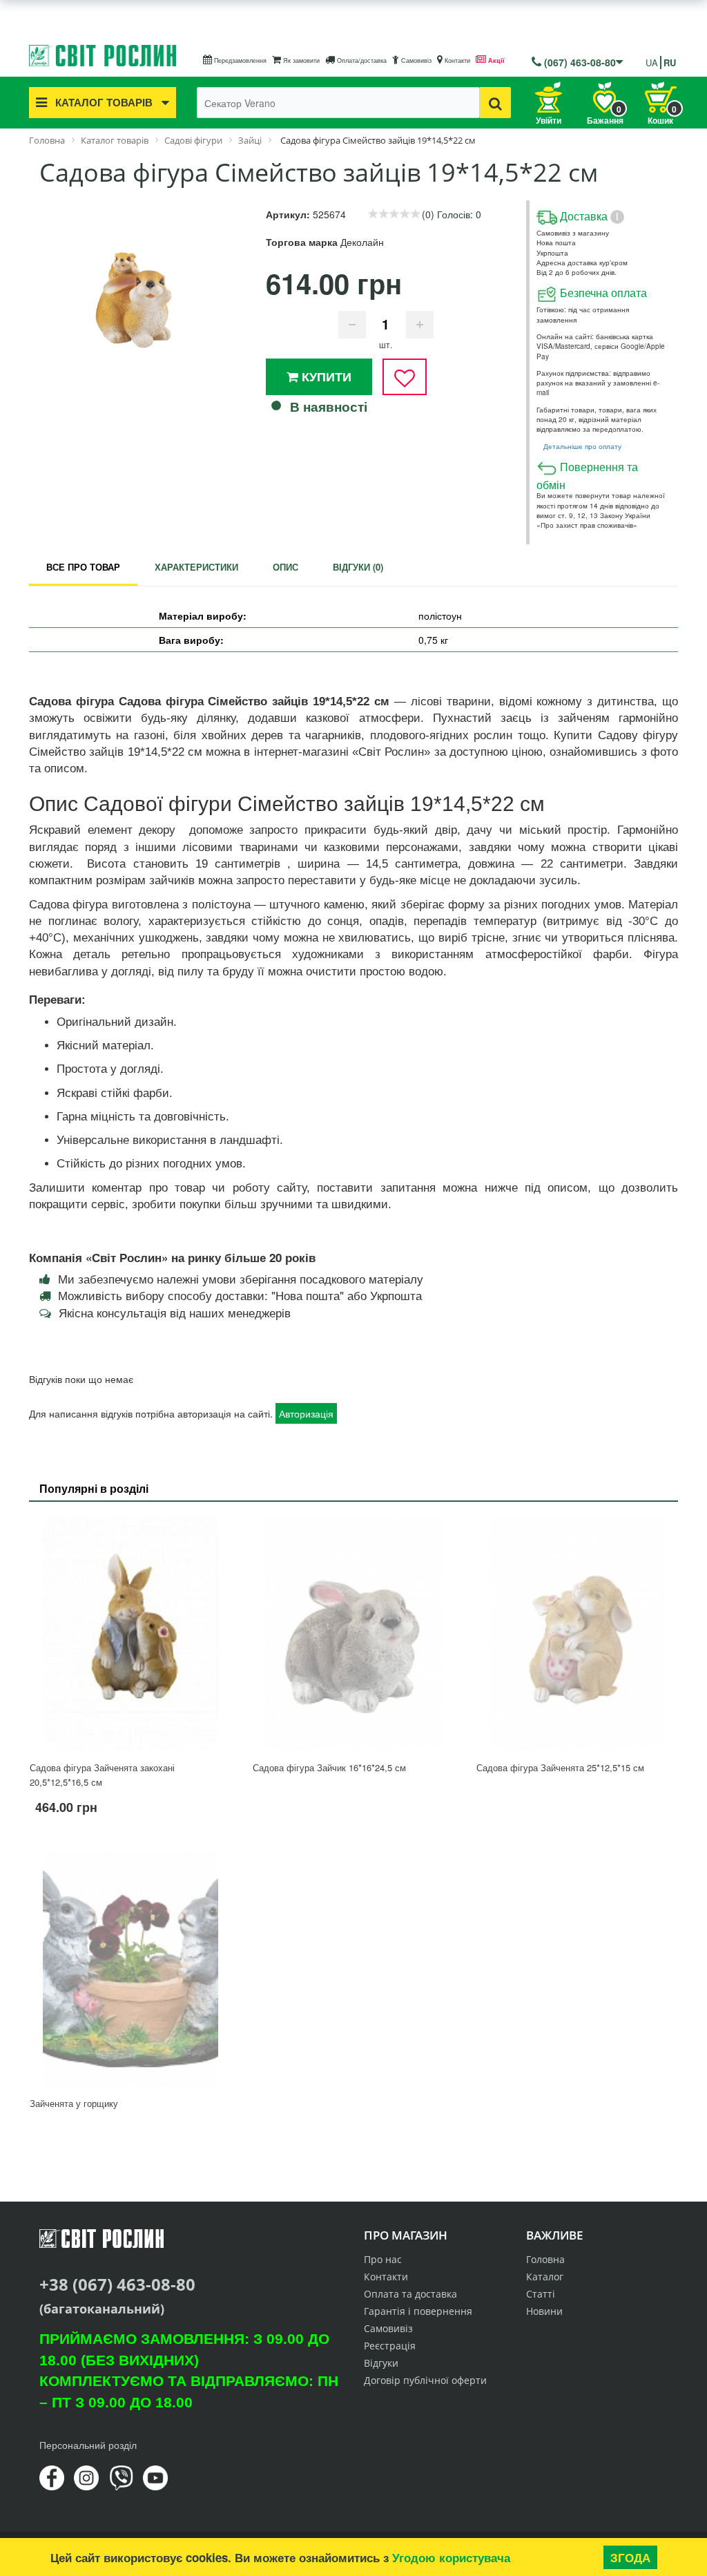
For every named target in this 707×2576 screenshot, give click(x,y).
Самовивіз (415, 60)
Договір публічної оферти (425, 2380)
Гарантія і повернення (418, 2311)
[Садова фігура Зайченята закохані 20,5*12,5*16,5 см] (130, 1633)
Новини (544, 2311)
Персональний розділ (88, 2445)
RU (670, 63)
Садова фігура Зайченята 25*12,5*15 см (560, 1767)
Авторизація (306, 1413)
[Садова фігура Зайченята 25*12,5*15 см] (577, 1633)
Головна (545, 2259)
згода (630, 2557)
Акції (495, 60)
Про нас (383, 2259)
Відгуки (381, 2363)
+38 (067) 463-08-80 (117, 2284)
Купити (325, 376)
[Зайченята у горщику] (130, 1969)
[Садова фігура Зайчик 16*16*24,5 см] (353, 1633)
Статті (541, 2294)
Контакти (456, 60)
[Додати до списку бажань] (405, 377)
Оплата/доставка (361, 60)
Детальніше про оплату (582, 446)
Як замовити (300, 60)
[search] (495, 103)
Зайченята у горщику (74, 2103)
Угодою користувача (451, 2557)
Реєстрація (390, 2346)
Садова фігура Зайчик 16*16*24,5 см (329, 1767)
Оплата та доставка (410, 2294)
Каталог (545, 2277)
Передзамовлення (239, 60)
